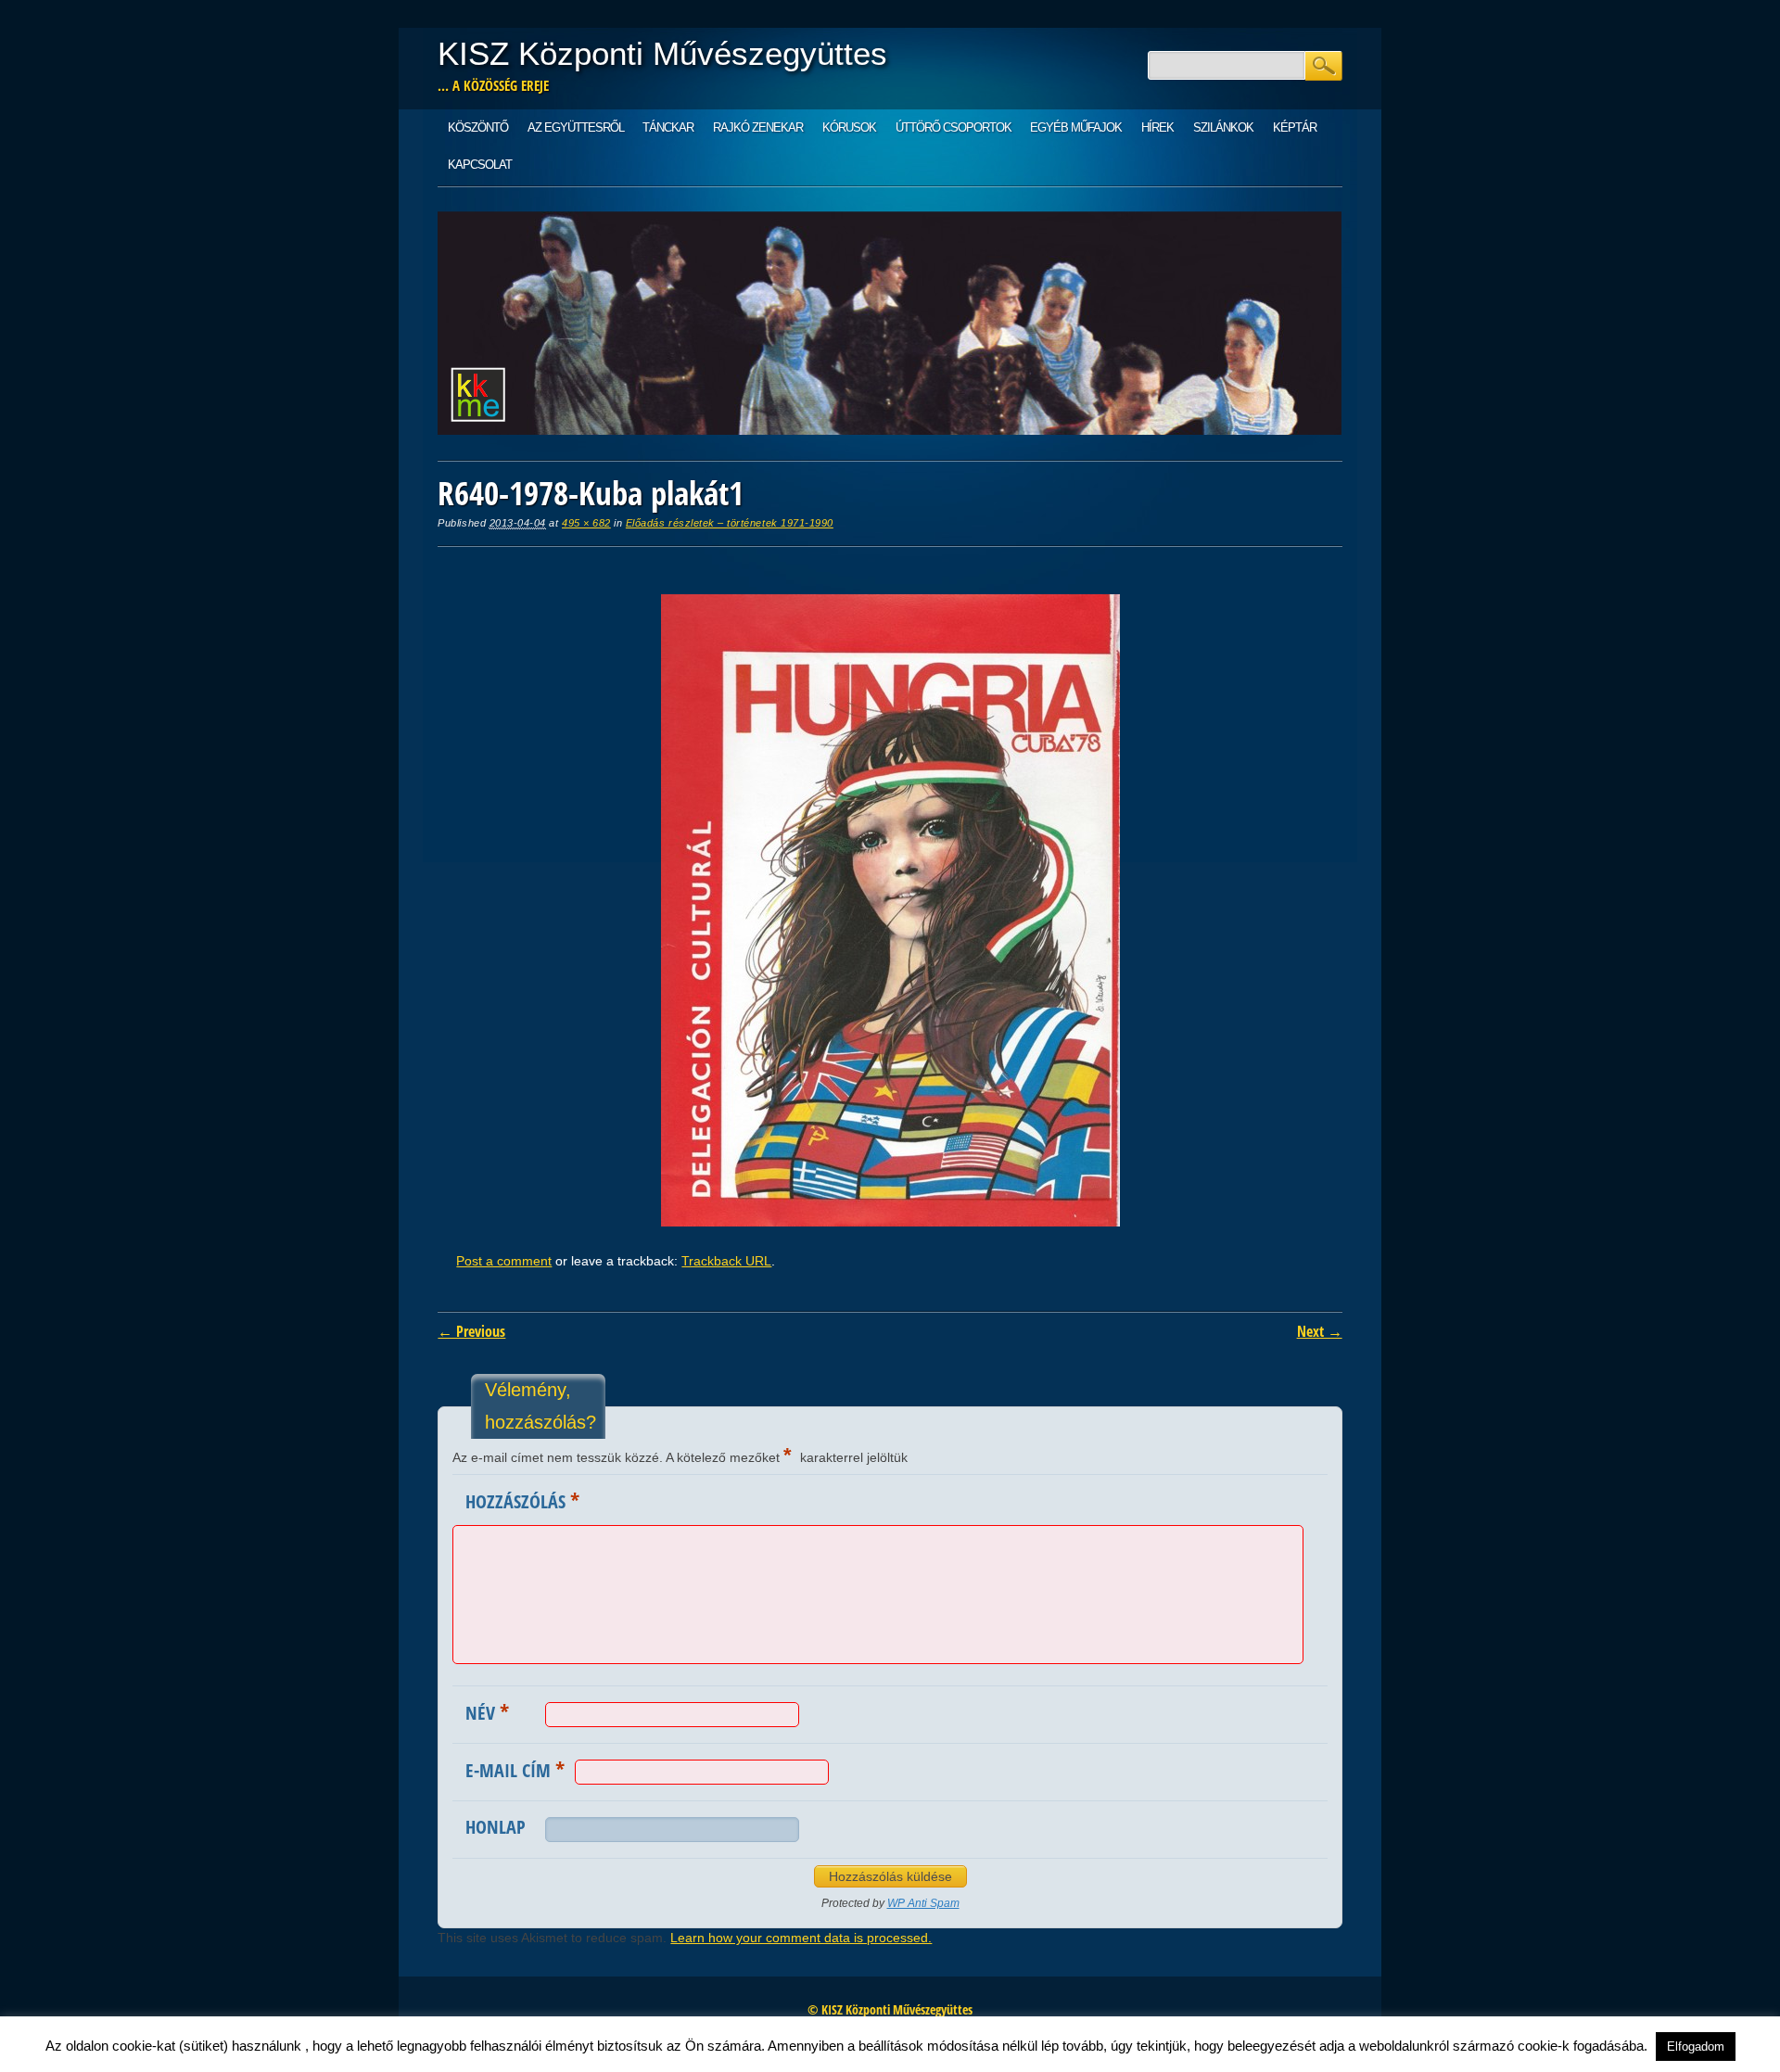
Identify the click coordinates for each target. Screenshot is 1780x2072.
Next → (1320, 1331)
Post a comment (504, 1261)
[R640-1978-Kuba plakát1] (890, 1222)
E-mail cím (515, 1769)
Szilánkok (1223, 127)
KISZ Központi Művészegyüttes (662, 53)
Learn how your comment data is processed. (801, 1938)
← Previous (471, 1331)
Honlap (496, 1827)
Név (487, 1711)
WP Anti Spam (923, 1903)
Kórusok (849, 127)
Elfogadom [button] (1696, 2047)
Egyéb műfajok (1076, 127)
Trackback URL (726, 1261)
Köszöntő (478, 127)
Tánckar (668, 127)
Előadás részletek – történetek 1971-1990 (730, 523)
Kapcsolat (480, 165)
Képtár (1295, 127)
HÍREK (1157, 127)
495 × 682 (586, 523)
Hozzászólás (522, 1500)
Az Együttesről (576, 127)
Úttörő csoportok (954, 127)
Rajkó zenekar (758, 127)
